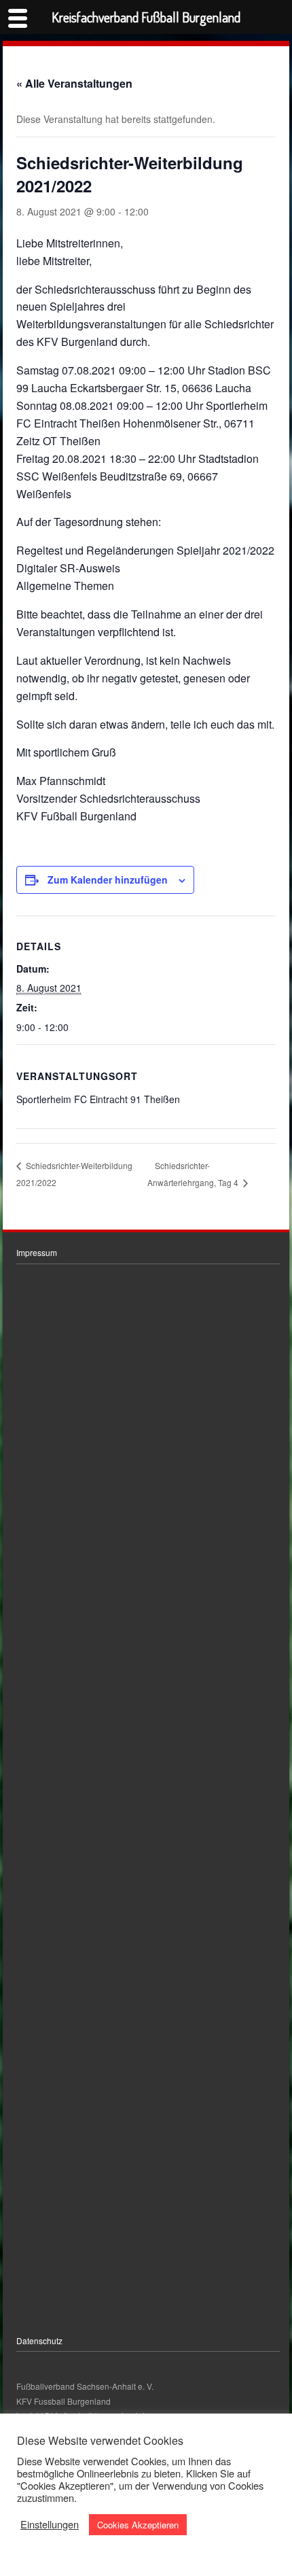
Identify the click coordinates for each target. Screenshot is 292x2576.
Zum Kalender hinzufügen (108, 880)
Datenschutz (39, 2340)
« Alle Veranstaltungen (74, 83)
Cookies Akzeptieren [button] (138, 2525)
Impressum (37, 1252)
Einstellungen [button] (50, 2524)
